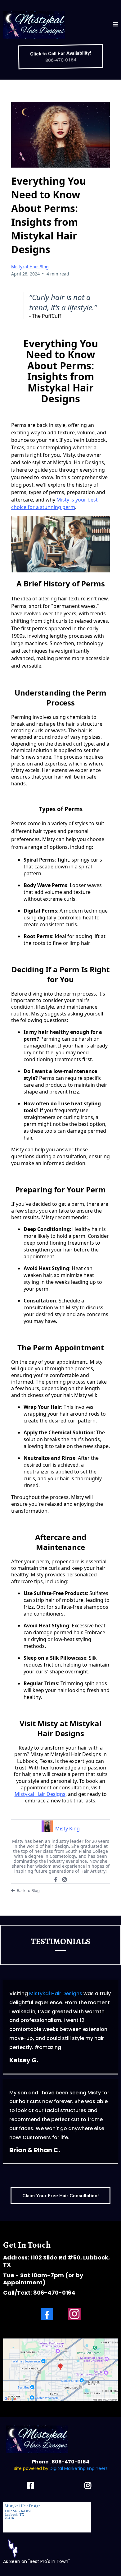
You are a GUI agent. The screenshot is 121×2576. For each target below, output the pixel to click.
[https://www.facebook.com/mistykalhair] (32, 2484)
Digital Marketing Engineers (79, 2468)
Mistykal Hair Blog (30, 267)
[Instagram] (65, 1880)
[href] (60, 2370)
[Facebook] (56, 1880)
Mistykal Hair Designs (40, 1794)
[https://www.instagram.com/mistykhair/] (89, 2484)
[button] (115, 25)
